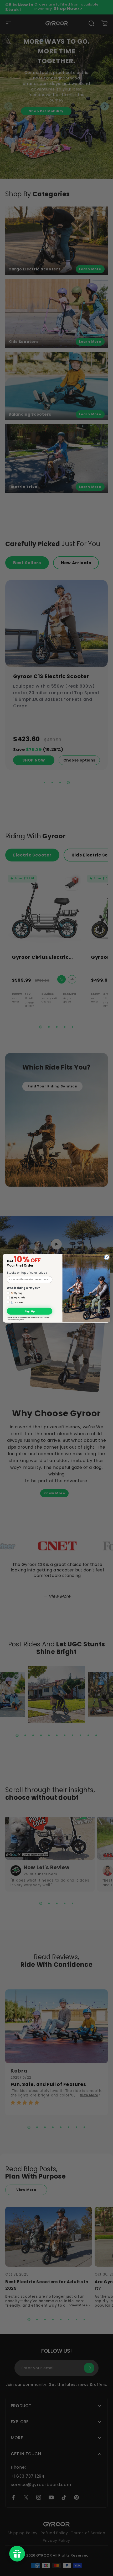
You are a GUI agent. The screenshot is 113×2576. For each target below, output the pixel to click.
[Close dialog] (107, 1257)
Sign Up (30, 1311)
